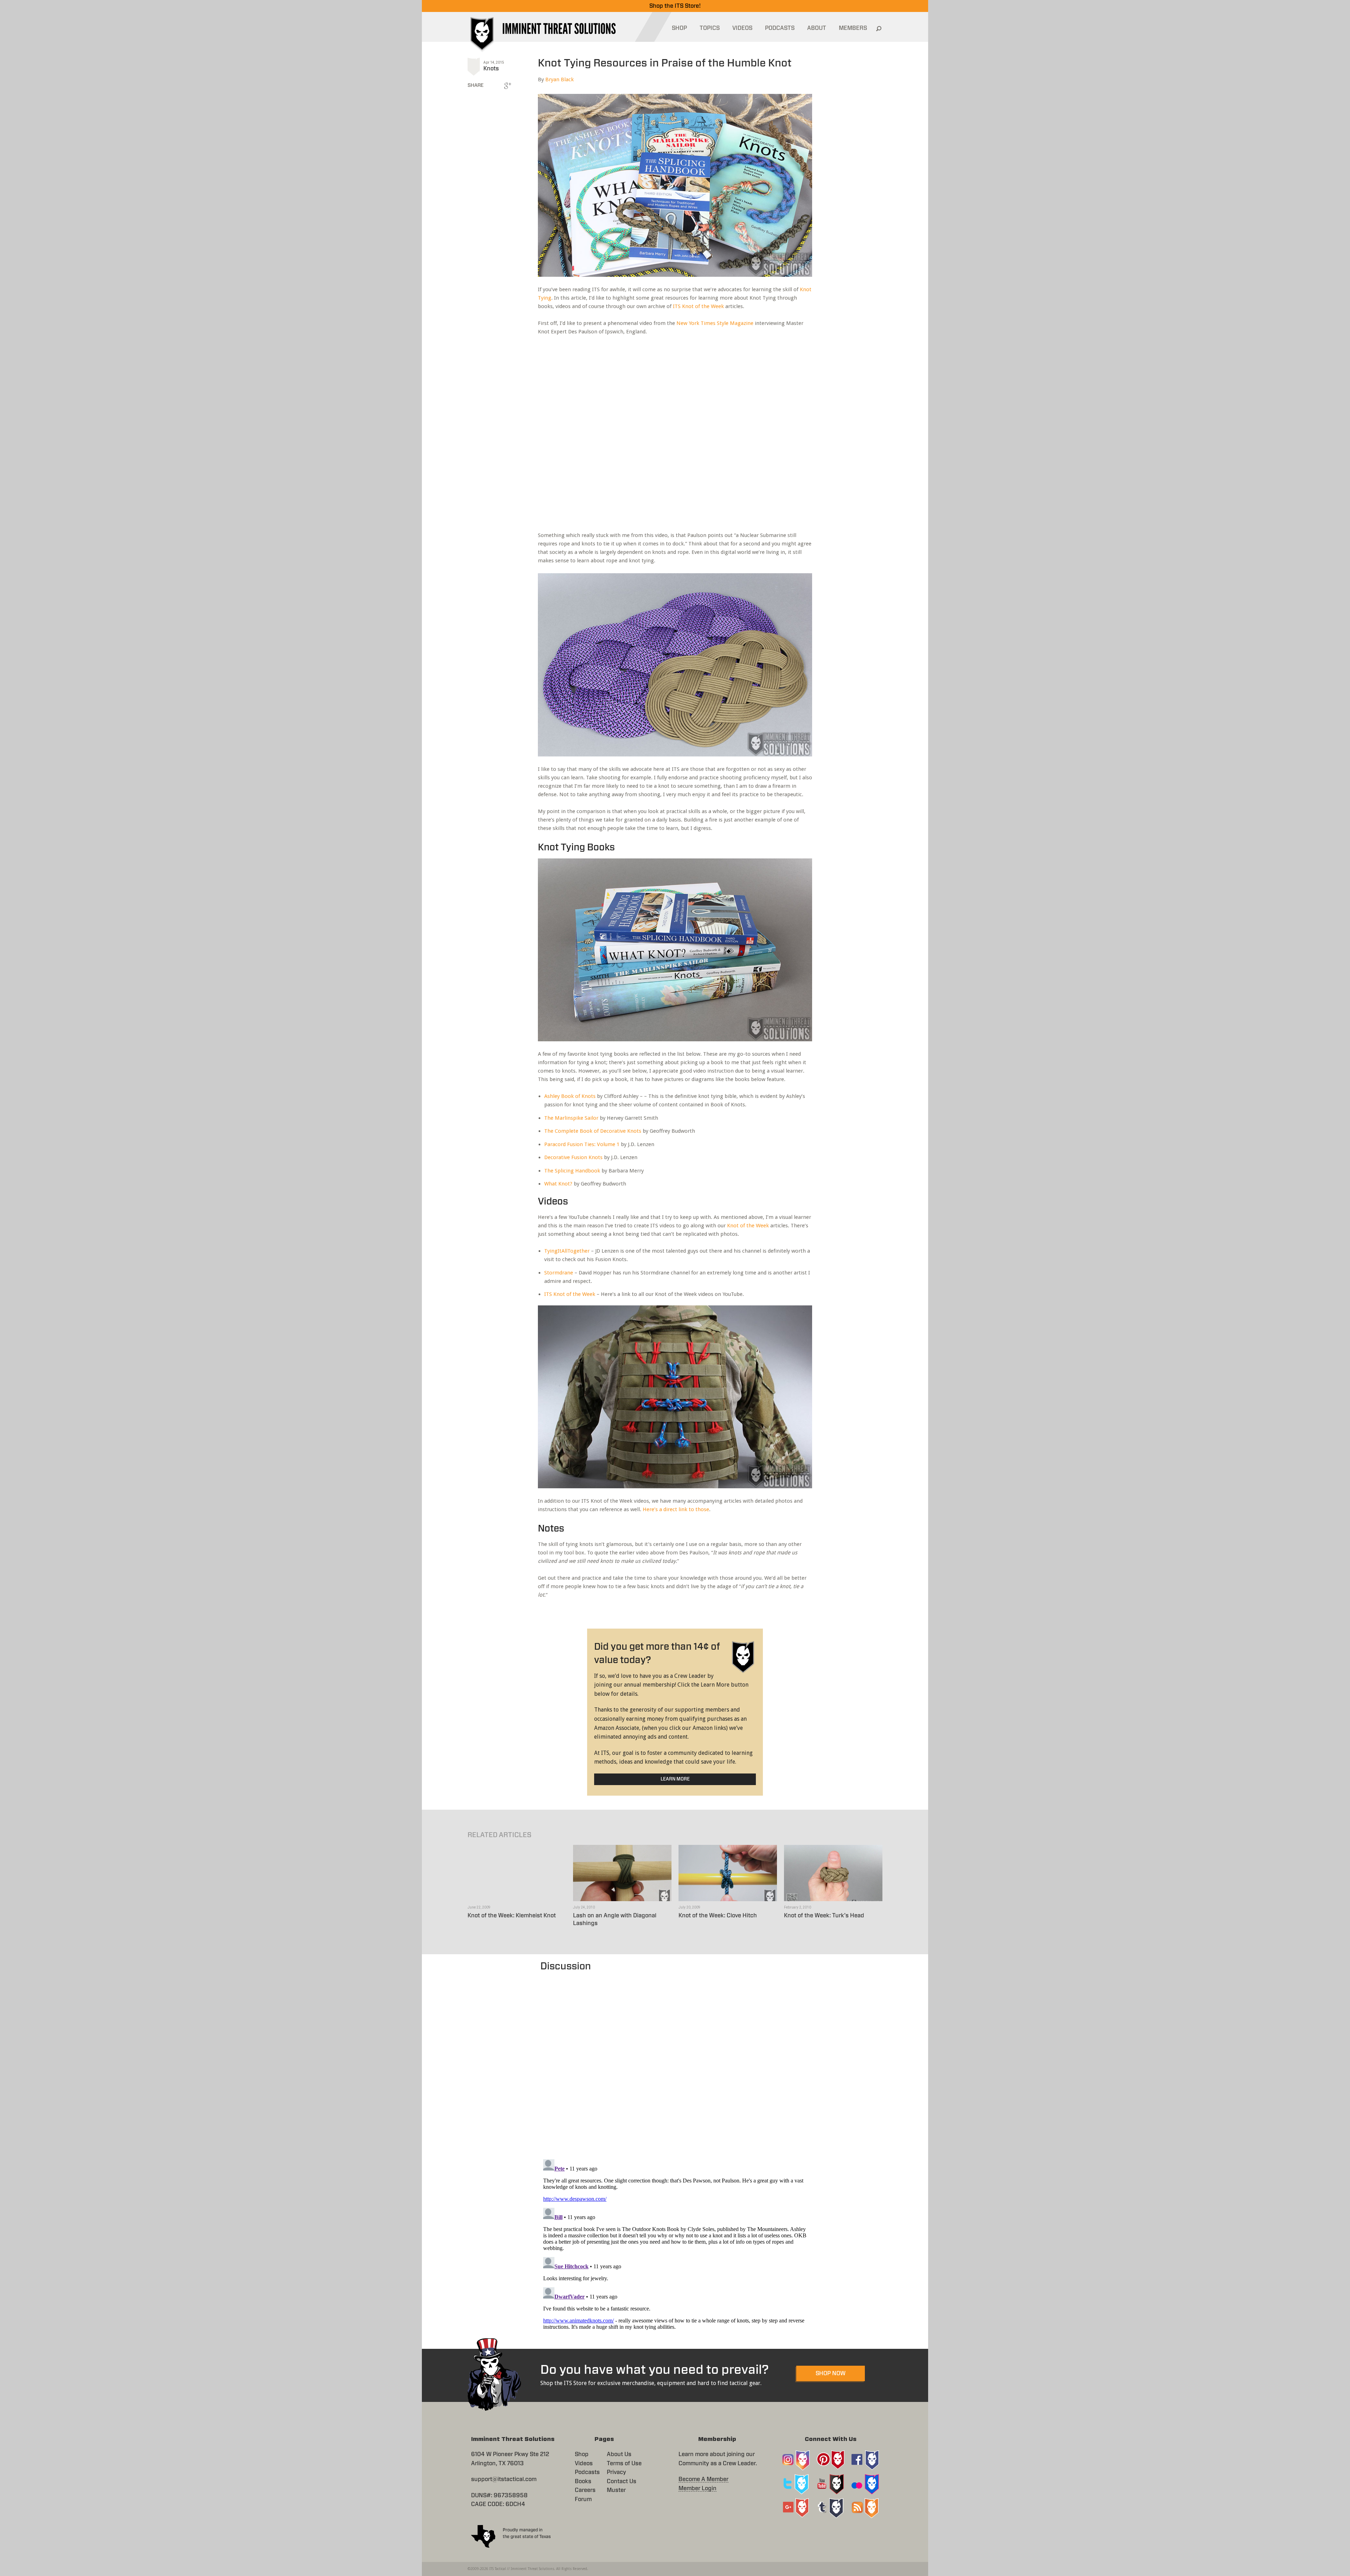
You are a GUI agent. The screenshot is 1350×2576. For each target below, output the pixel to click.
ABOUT (817, 28)
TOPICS (710, 28)
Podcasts (587, 2472)
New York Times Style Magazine (715, 323)
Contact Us (622, 2481)
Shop (582, 2454)
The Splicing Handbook (572, 1171)
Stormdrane (559, 1273)
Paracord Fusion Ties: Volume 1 (582, 1144)
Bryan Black (560, 79)
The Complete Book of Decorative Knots (593, 1131)
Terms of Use (624, 2463)
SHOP (679, 28)
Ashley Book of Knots (570, 1096)
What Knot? (558, 1184)
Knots (491, 69)
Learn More (675, 1779)
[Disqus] (675, 2062)
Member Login (697, 2488)
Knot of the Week (748, 1226)
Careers (585, 2490)
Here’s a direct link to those (676, 1509)
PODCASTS (780, 28)
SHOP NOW (831, 2373)
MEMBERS (853, 28)
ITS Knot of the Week (698, 306)
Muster (616, 2490)
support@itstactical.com (504, 2479)
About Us (619, 2454)
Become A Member (703, 2479)
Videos (584, 2463)
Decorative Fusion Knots (573, 1157)
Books (583, 2481)
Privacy (616, 2472)
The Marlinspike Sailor (571, 1118)
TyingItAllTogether (567, 1251)
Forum (583, 2499)
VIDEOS (742, 28)
